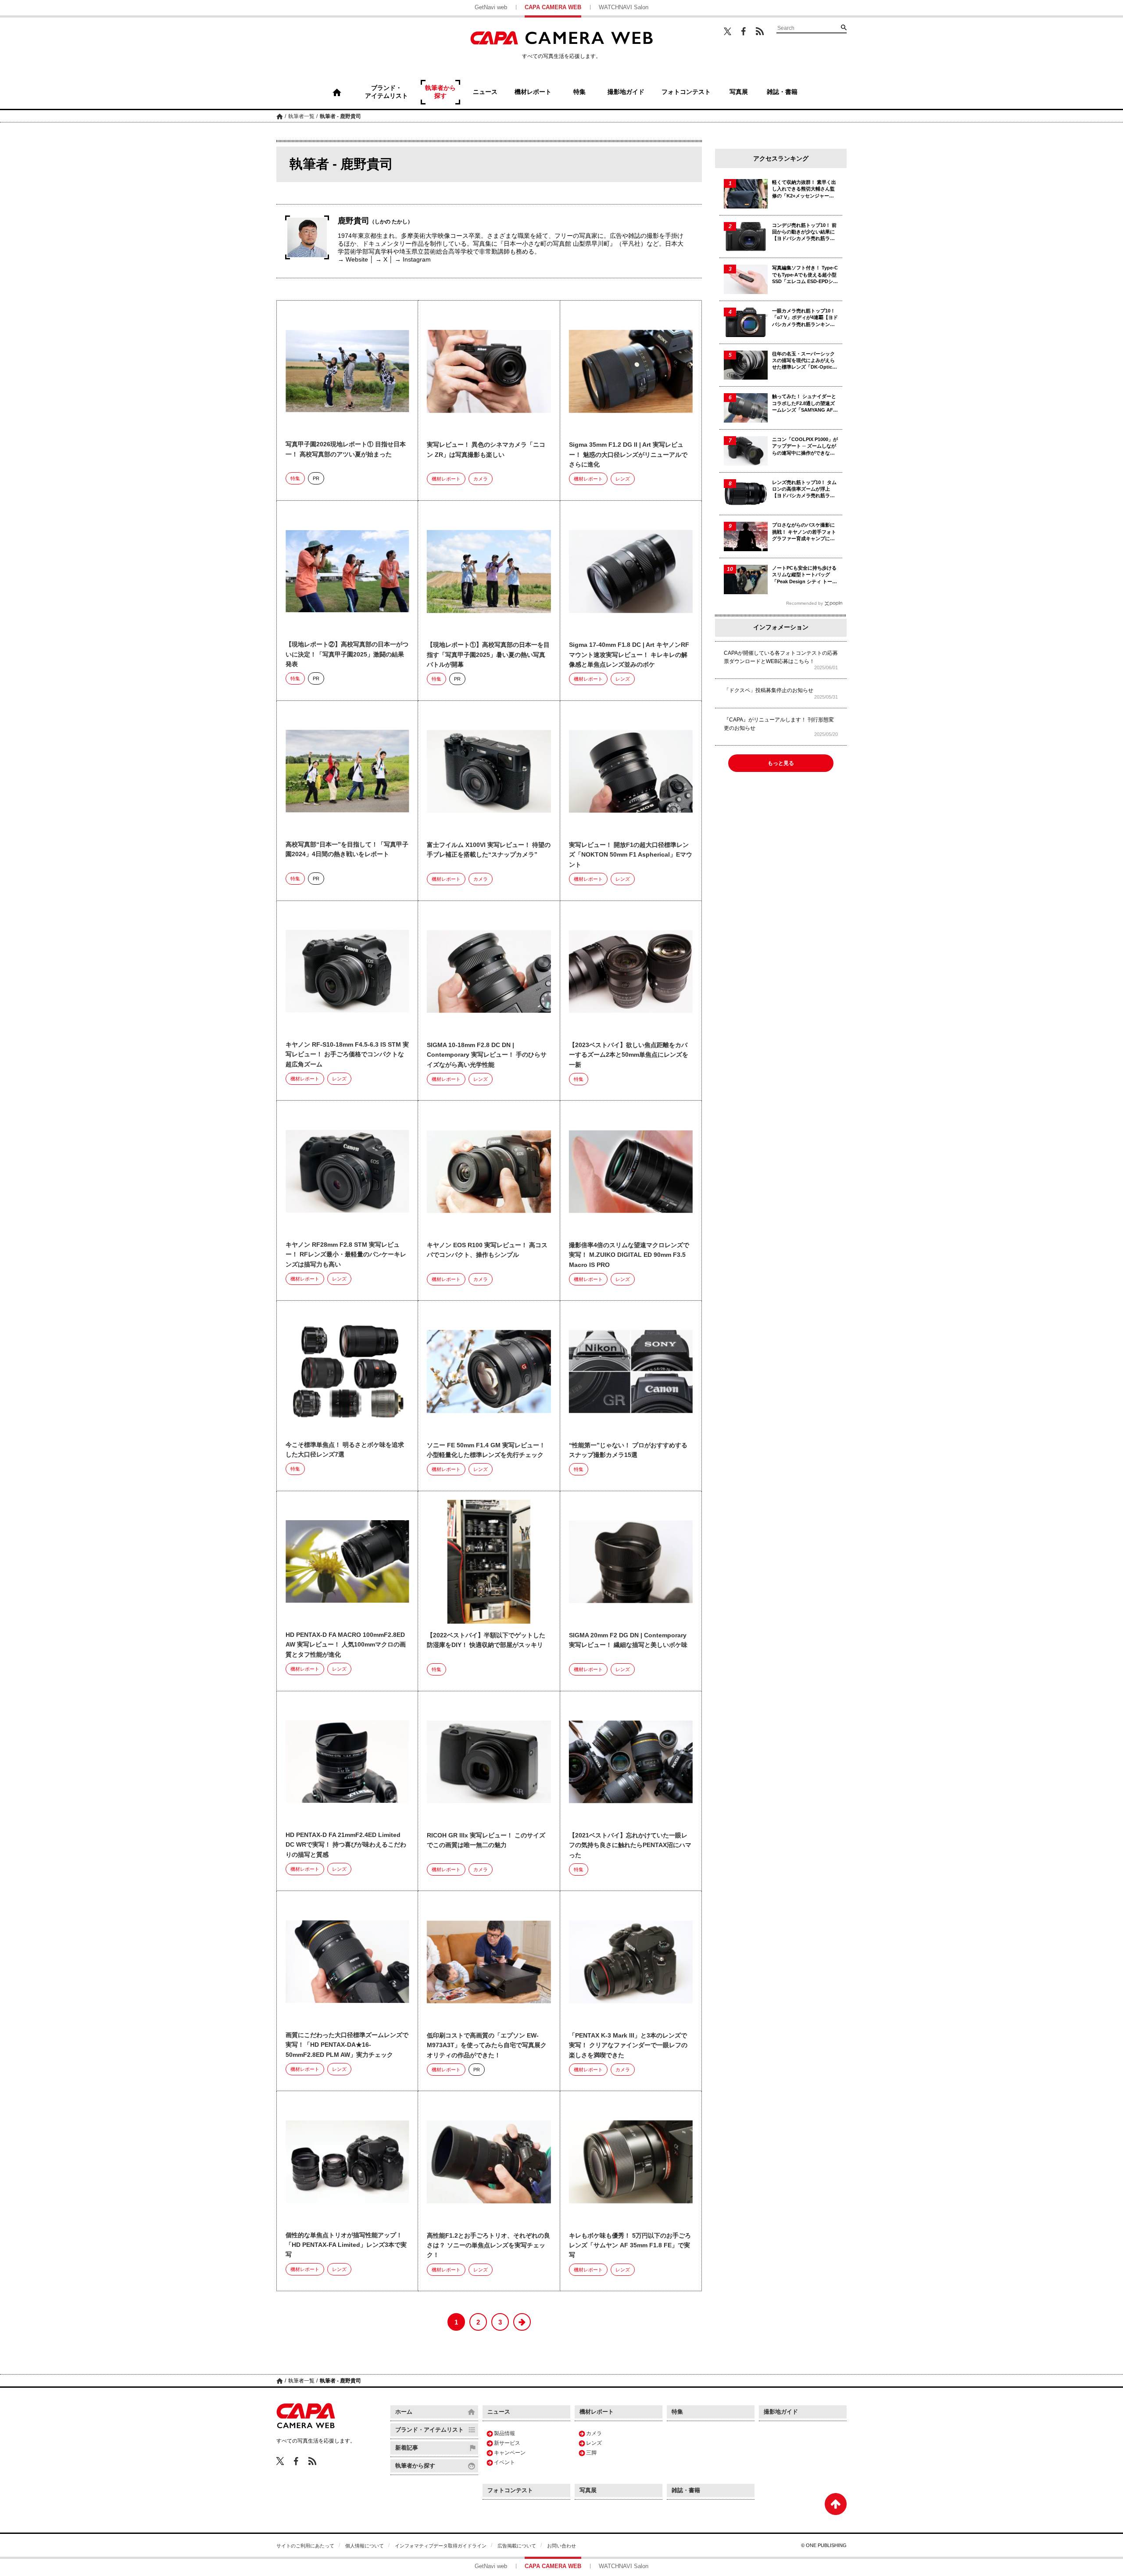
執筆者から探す (415, 2466)
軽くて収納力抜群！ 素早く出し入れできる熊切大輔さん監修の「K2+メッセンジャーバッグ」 (804, 189)
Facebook (744, 31)
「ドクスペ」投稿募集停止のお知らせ (769, 690)
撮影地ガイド (781, 2412)
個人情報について (365, 2546)
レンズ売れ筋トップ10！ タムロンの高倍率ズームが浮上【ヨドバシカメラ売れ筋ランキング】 (804, 490)
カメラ (481, 479)
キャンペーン (510, 2453)
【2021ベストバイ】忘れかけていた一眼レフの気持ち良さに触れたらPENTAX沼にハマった (630, 1845)
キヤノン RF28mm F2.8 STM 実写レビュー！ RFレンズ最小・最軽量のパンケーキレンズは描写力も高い (346, 1254)
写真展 (588, 2490)
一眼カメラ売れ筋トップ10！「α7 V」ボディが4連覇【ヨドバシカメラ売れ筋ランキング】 (805, 318)
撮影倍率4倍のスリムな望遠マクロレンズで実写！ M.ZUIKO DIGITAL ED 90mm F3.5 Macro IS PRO (629, 1255)
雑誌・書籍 (686, 2490)
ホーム (280, 116)
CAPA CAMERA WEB (553, 7)
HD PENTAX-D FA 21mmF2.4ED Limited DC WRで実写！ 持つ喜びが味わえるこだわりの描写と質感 (346, 1845)
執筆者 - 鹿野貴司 (340, 116)
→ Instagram (413, 259)
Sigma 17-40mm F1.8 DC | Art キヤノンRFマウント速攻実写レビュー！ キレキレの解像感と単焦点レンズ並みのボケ (629, 655)
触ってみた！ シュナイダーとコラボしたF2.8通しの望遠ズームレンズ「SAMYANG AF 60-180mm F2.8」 (804, 404)
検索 (844, 27)
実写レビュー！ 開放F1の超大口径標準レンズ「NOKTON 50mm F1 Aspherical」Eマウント (631, 855)
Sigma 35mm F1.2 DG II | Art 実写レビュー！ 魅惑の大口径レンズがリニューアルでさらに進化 (628, 454)
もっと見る (781, 763)
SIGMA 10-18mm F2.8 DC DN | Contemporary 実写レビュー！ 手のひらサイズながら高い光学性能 (487, 1055)
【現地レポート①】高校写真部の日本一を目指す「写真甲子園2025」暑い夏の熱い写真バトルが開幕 (488, 655)
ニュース (499, 2412)
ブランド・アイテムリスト (429, 2430)
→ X (381, 259)
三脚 (591, 2453)
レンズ (623, 479)
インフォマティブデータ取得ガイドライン (441, 2546)
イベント (504, 2462)
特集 (295, 478)
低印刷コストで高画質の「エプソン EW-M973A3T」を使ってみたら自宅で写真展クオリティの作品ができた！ (487, 2045)
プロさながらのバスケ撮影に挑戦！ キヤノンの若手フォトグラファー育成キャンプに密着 (804, 532)
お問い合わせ (561, 2546)
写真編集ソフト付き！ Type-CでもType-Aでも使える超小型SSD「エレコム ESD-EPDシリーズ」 (805, 275)
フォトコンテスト (510, 2490)
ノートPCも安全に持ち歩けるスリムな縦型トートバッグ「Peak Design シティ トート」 (804, 575)
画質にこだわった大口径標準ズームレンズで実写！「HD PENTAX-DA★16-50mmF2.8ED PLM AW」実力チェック (347, 2045)
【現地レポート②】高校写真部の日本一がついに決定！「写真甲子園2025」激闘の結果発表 (347, 654)
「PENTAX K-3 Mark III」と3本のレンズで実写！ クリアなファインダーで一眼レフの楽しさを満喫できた (628, 2045)
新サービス (507, 2443)
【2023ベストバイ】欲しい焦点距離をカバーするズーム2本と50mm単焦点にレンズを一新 (629, 1055)
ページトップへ (836, 2504)
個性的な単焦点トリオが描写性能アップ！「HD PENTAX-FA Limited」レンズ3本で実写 (346, 2245)
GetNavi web (491, 7)
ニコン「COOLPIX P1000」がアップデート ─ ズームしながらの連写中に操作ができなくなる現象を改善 (805, 447)
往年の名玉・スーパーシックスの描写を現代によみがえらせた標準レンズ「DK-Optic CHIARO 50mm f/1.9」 (803, 361)
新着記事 (407, 2448)
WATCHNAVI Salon (624, 7)
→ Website (353, 259)
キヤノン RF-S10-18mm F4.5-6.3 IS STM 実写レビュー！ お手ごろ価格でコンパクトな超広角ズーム (347, 1054)
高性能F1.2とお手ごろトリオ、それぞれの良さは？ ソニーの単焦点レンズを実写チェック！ (488, 2245)
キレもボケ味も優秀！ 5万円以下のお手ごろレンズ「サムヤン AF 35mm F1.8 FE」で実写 (630, 2245)
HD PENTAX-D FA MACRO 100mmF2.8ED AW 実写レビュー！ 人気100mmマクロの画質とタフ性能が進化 (346, 1645)
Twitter (728, 31)
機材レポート (446, 479)
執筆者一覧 (301, 116)
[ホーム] (337, 92)
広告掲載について (517, 2546)
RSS (760, 31)
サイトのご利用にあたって (305, 2546)
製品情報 (504, 2433)
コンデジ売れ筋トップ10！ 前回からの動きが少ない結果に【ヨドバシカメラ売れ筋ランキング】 (804, 232)
